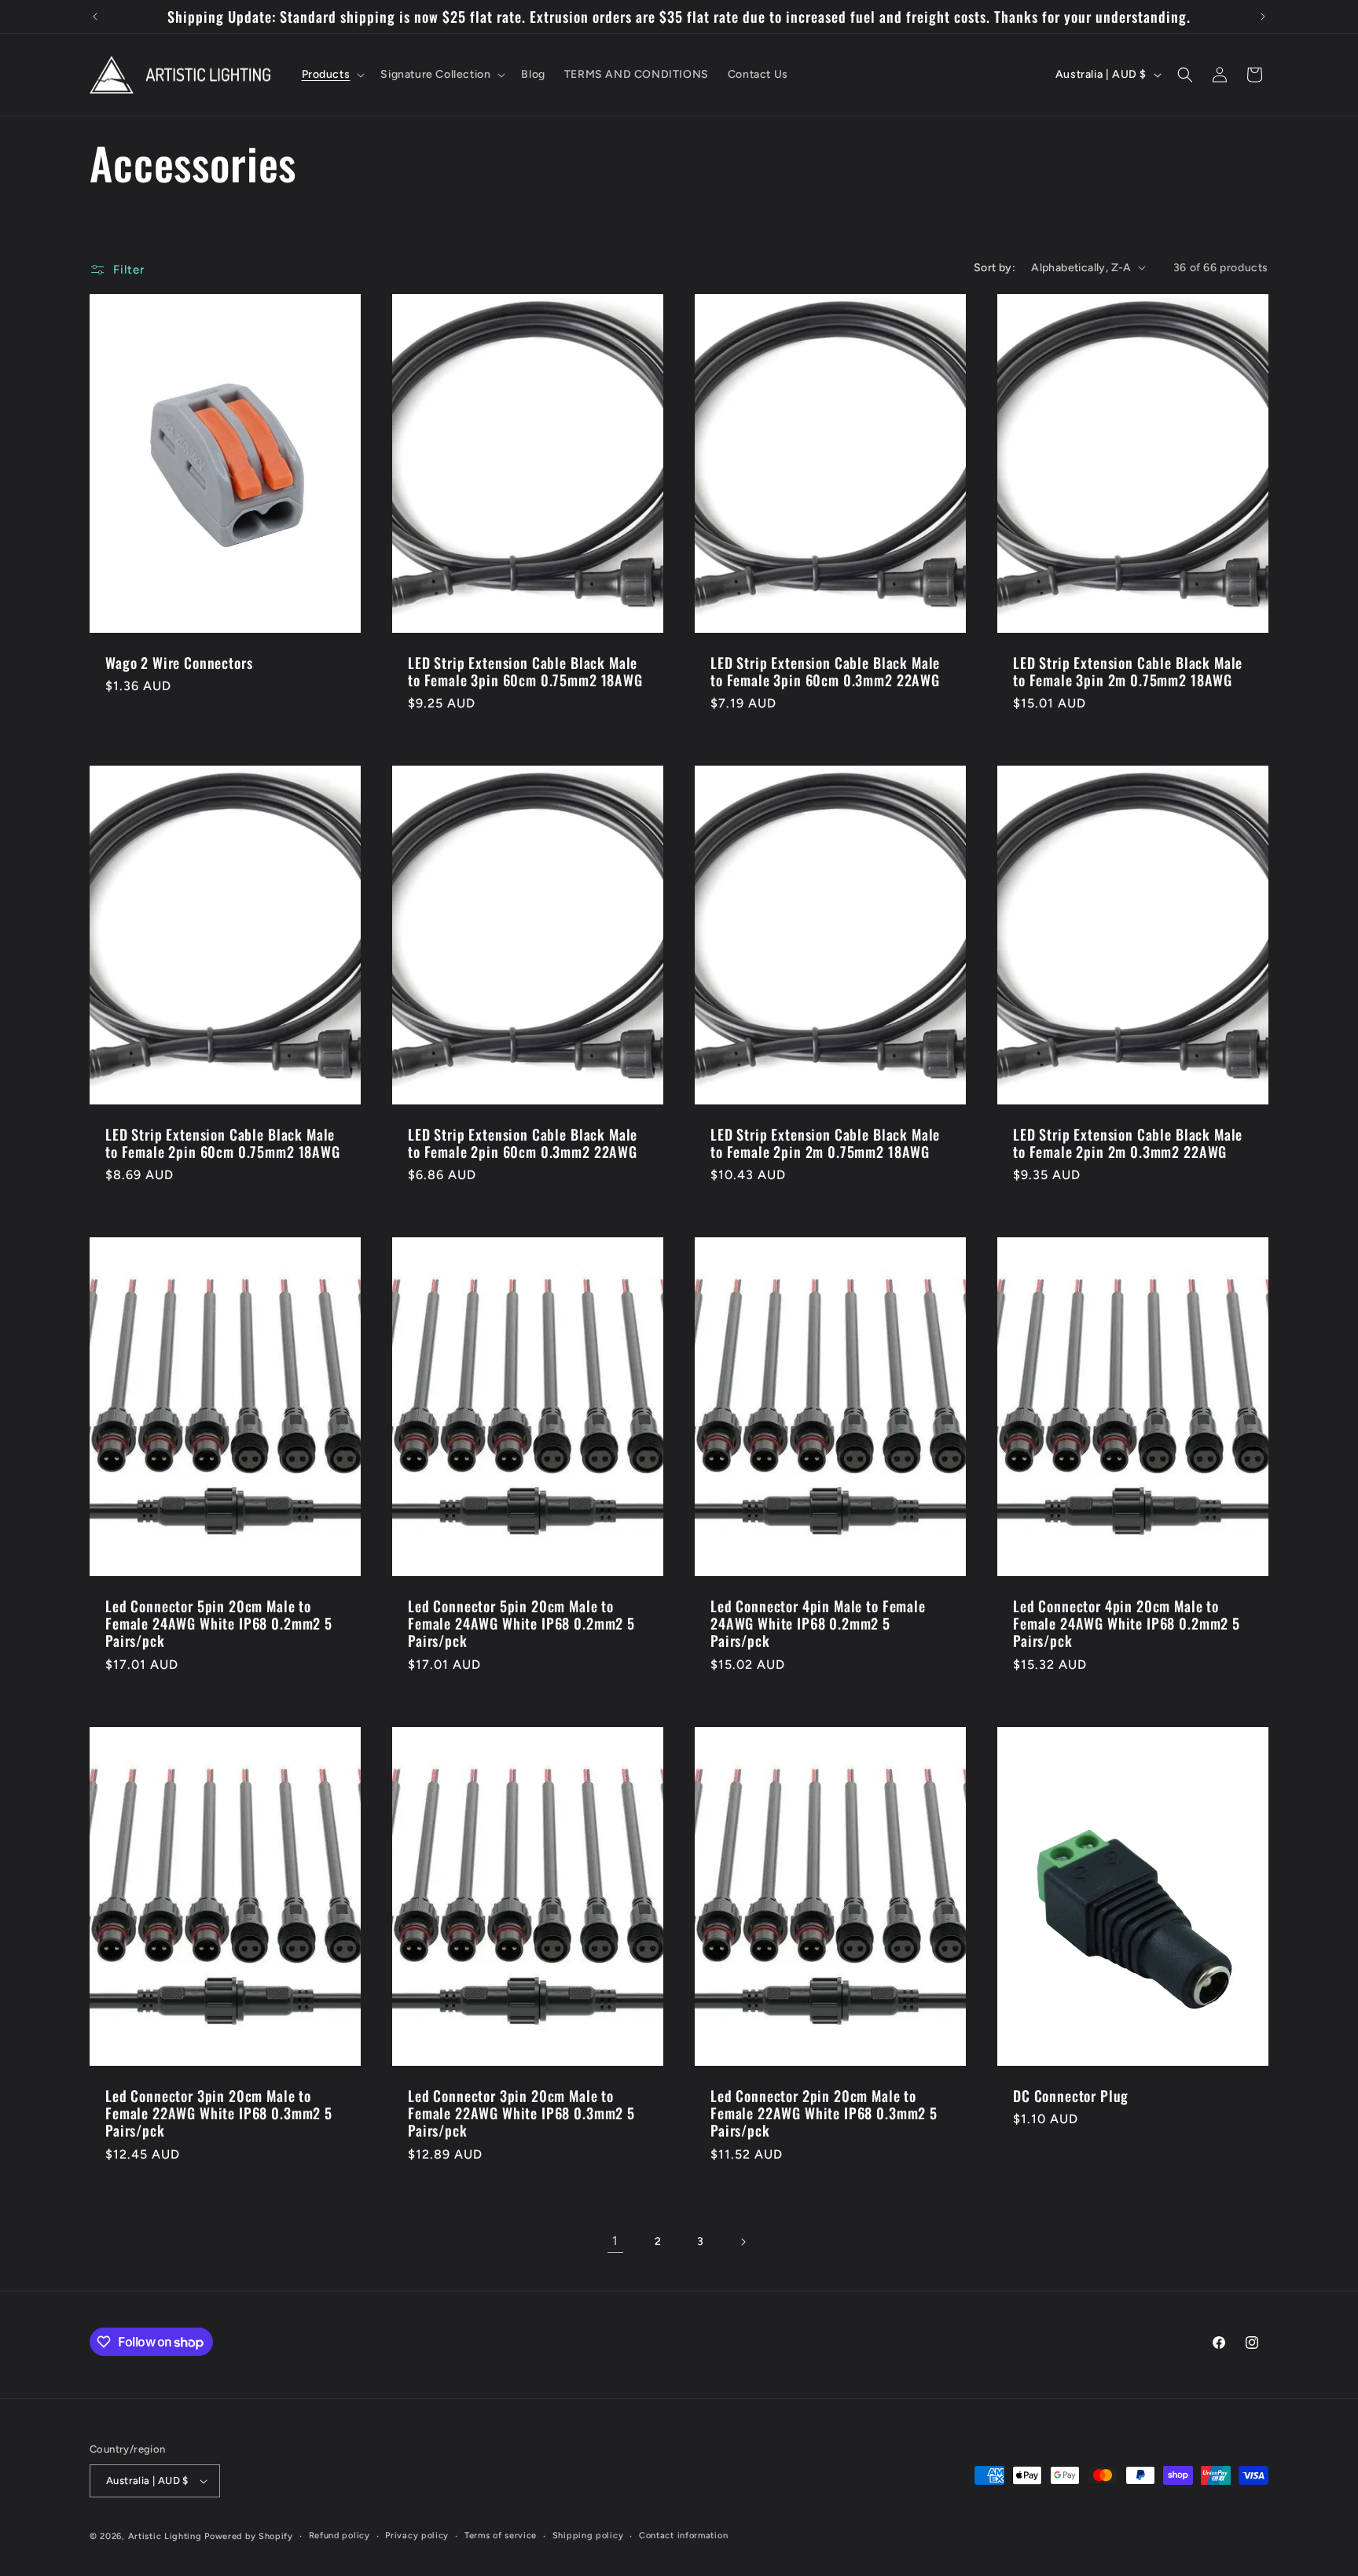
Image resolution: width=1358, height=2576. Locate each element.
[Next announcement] (1263, 17)
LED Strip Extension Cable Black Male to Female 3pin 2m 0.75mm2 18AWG (1128, 671)
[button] (332, 75)
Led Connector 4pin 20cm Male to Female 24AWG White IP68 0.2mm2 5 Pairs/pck (1127, 1624)
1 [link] (615, 2241)
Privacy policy (417, 2536)
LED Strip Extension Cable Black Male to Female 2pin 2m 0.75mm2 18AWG (825, 1143)
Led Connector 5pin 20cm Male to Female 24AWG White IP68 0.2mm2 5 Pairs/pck (219, 1624)
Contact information (683, 2536)
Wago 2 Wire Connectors (179, 663)
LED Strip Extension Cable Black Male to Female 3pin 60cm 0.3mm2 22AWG (825, 671)
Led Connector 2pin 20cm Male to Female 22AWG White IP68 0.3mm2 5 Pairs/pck (824, 2113)
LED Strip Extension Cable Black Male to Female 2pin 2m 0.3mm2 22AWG (1128, 1143)
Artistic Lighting (165, 2536)
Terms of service (501, 2536)
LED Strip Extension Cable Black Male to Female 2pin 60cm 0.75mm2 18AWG (223, 1143)
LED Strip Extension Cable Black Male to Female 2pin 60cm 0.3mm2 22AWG (523, 1143)
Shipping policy (588, 2536)
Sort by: (995, 268)
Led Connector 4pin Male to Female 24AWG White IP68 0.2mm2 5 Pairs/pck (818, 1624)
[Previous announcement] (95, 17)
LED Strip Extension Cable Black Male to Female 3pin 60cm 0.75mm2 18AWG (525, 671)
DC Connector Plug (1071, 2096)
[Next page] (743, 2242)
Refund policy (339, 2536)
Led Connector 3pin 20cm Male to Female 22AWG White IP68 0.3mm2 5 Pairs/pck (219, 2113)
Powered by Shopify (249, 2536)
